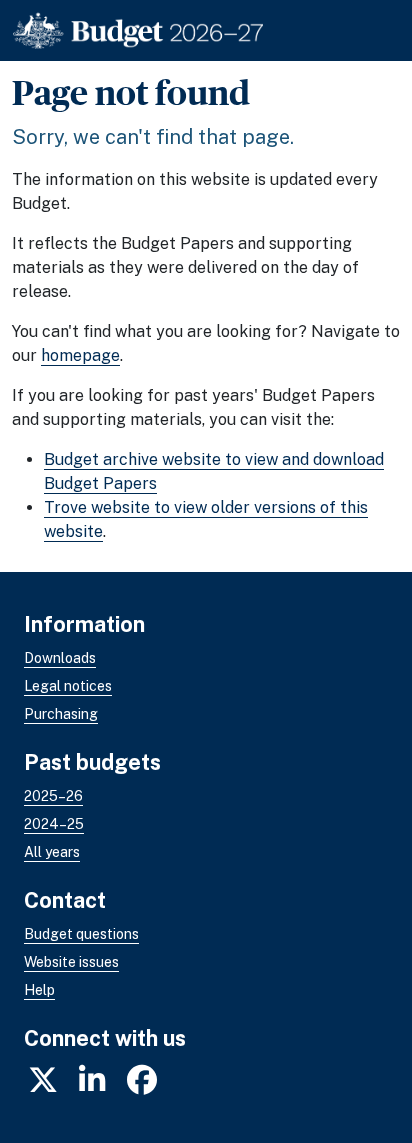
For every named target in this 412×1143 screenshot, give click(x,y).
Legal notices (68, 686)
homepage (80, 355)
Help (39, 990)
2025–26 (53, 796)
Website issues (71, 962)
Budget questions (81, 934)
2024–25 (54, 824)
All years (52, 852)
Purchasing (61, 714)
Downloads (60, 658)
